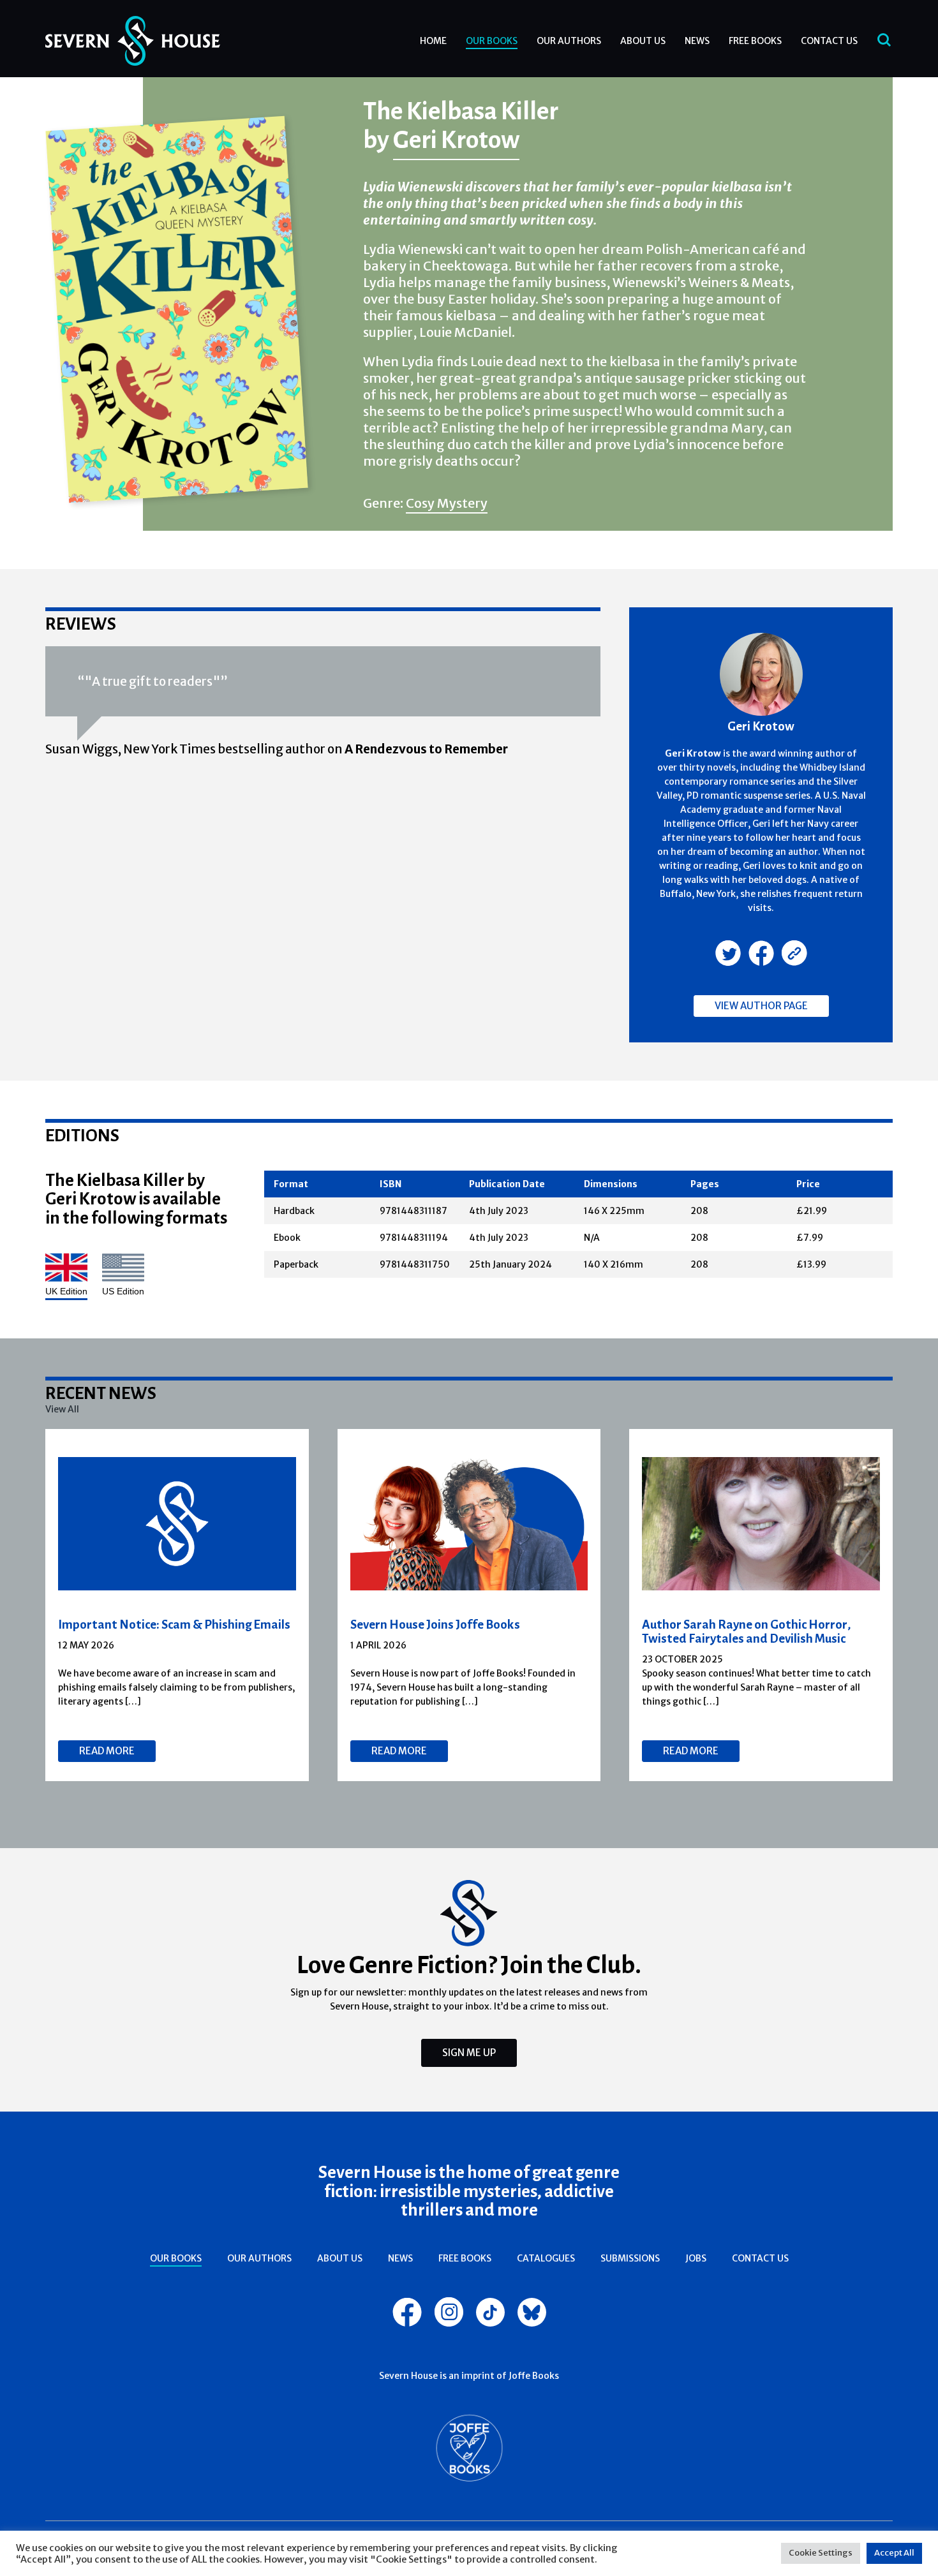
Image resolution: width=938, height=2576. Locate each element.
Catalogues (546, 2258)
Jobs (696, 2258)
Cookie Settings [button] (821, 2553)
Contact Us (829, 41)
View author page (761, 1006)
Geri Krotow (456, 139)
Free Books (755, 41)
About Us (643, 41)
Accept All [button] (894, 2553)
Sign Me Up (469, 2053)
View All (62, 1409)
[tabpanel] (177, 1605)
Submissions (630, 2258)
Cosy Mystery (447, 503)
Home (433, 41)
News (697, 41)
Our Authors (569, 41)
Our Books (492, 41)
